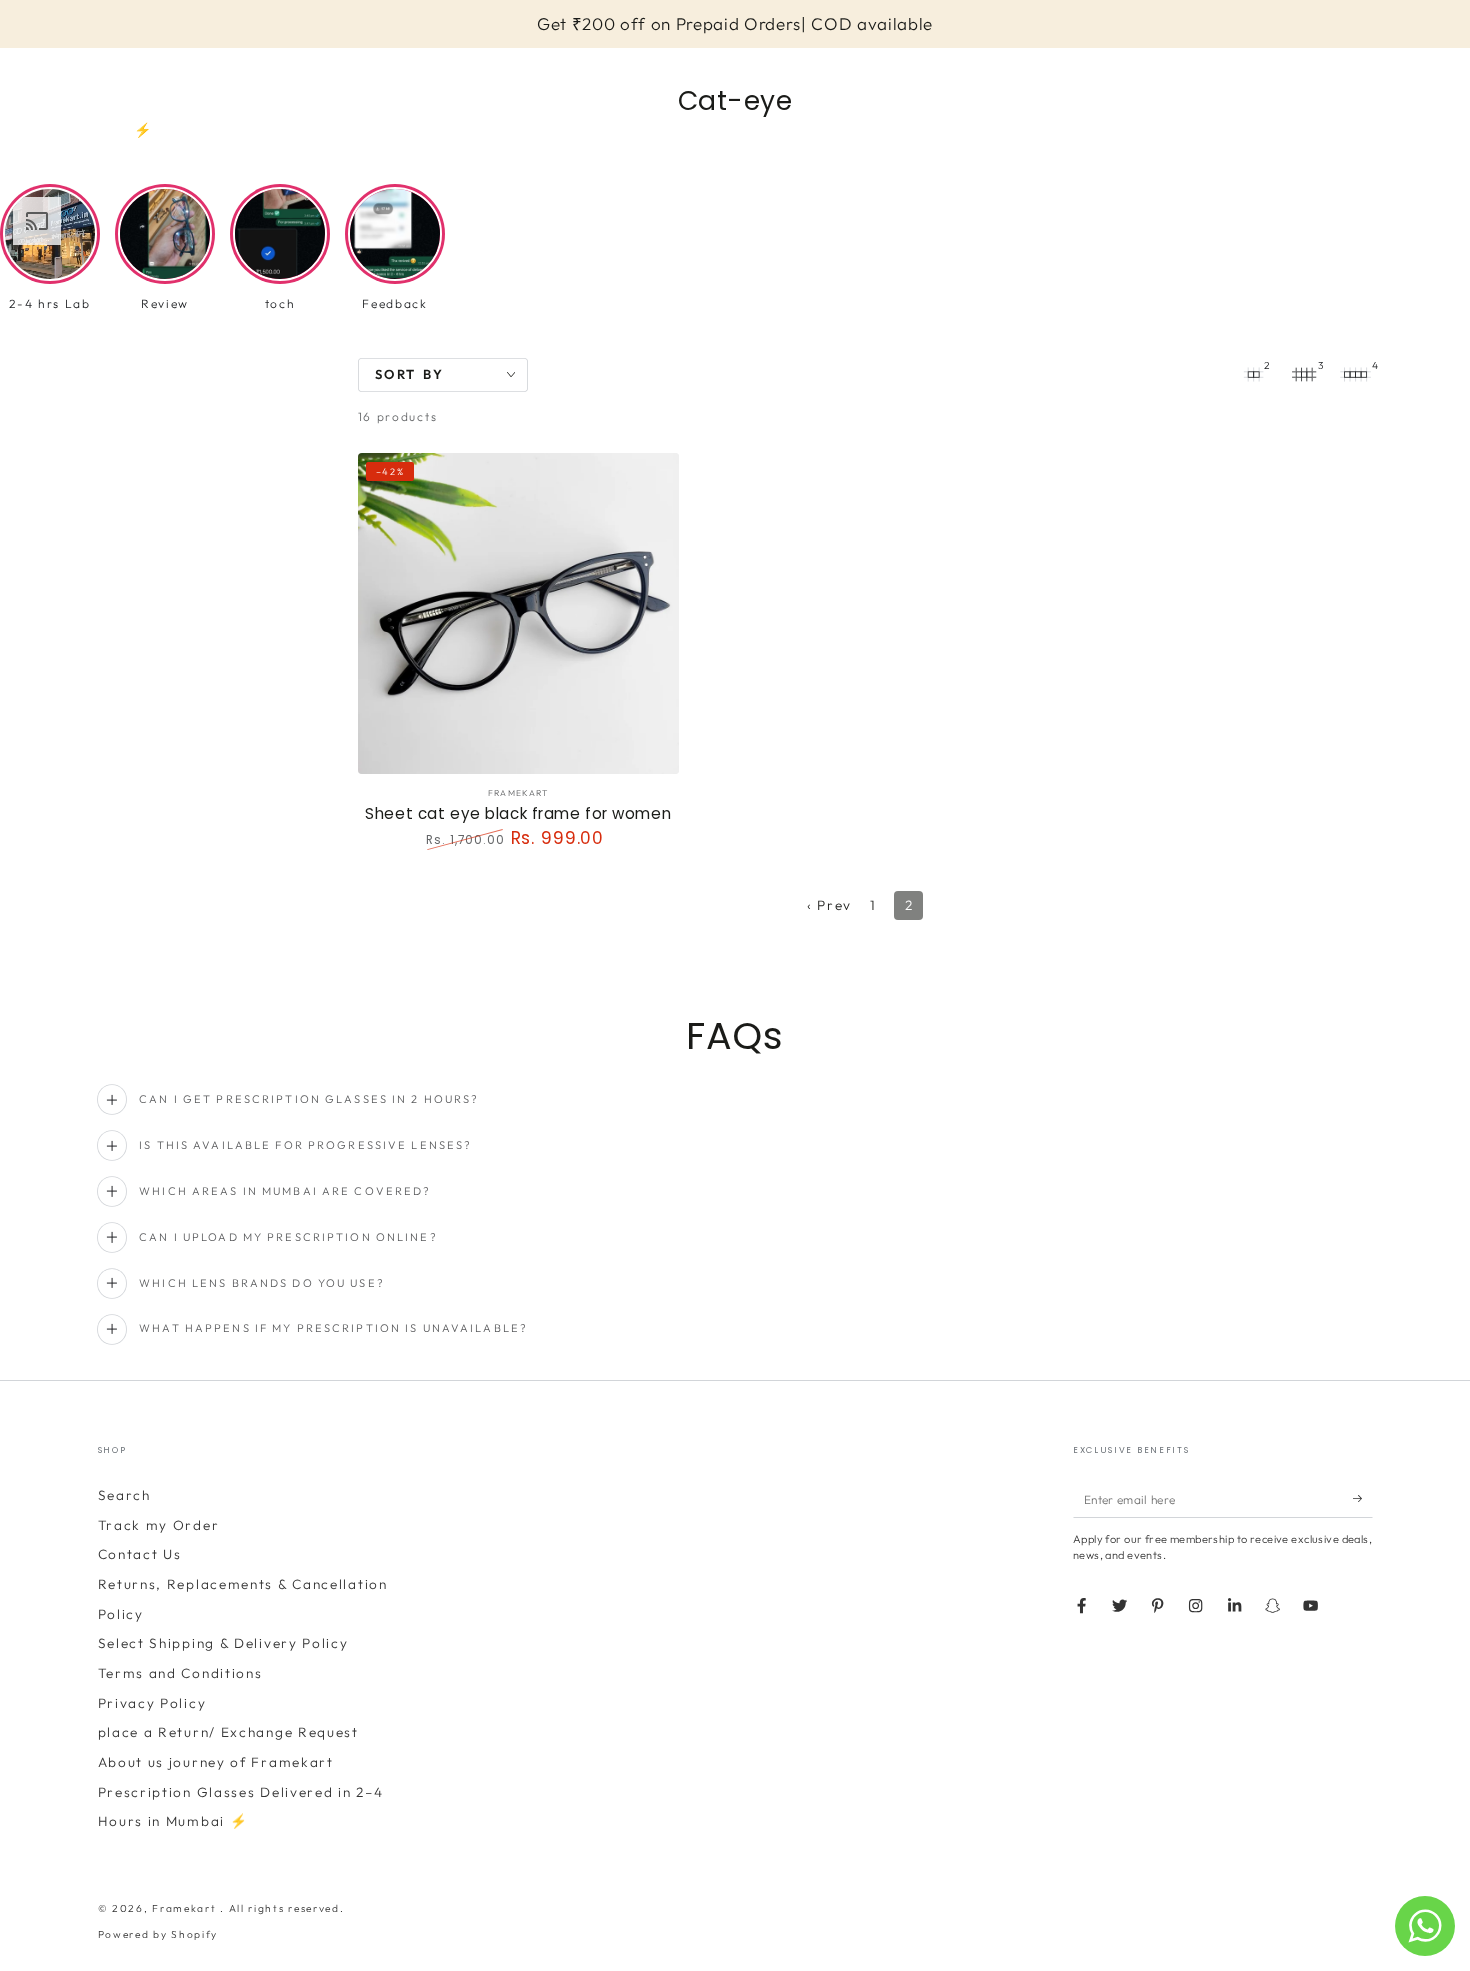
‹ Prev (829, 905)
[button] (107, 78)
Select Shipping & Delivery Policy (223, 1643)
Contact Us (140, 1554)
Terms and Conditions (180, 1673)
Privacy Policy (152, 1703)
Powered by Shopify (158, 1934)
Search (124, 1495)
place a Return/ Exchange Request (228, 1732)
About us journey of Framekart (216, 1762)
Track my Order (159, 1525)
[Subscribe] (1363, 1498)
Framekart (186, 1908)
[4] (1356, 375)
